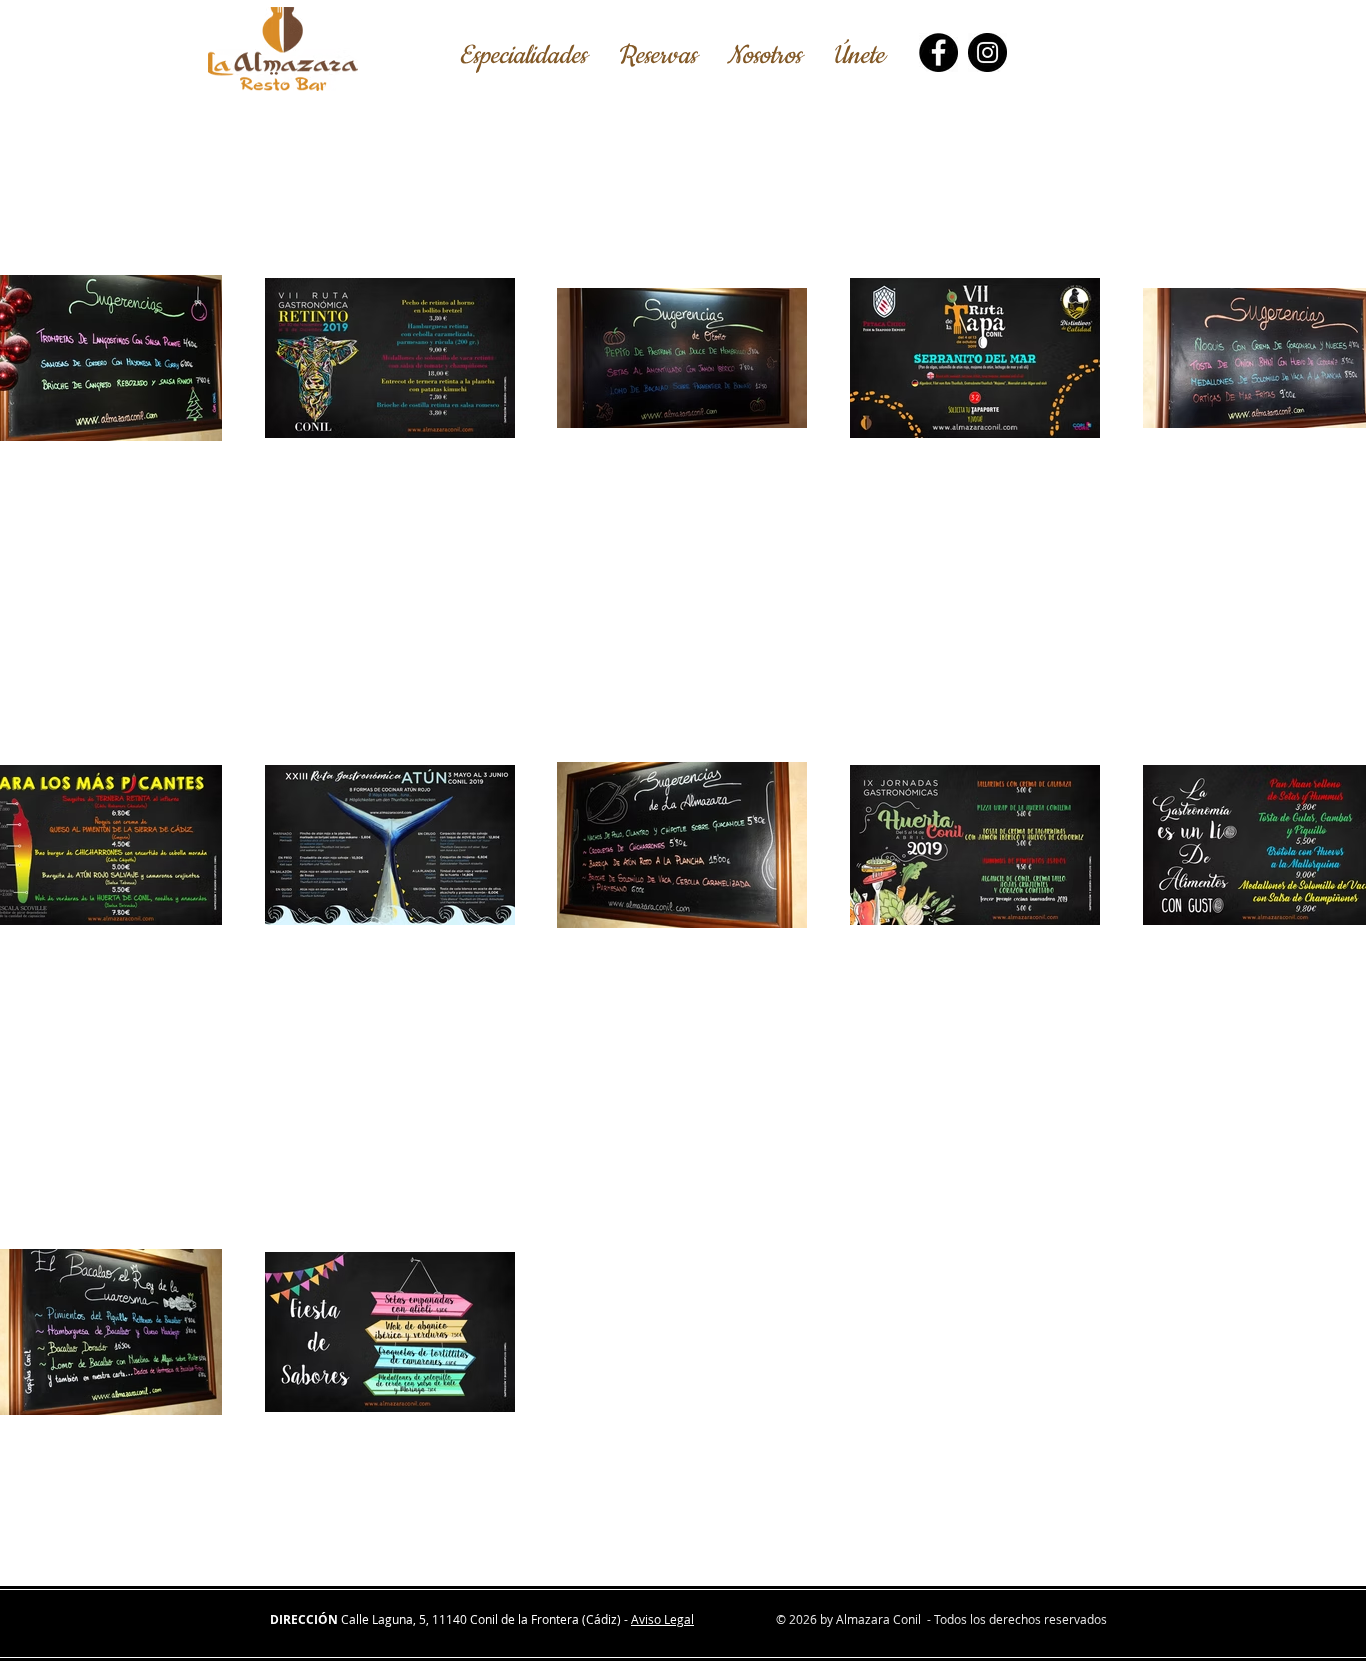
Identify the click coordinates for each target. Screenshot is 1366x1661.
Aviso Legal (662, 1619)
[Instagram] (987, 52)
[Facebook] (938, 52)
